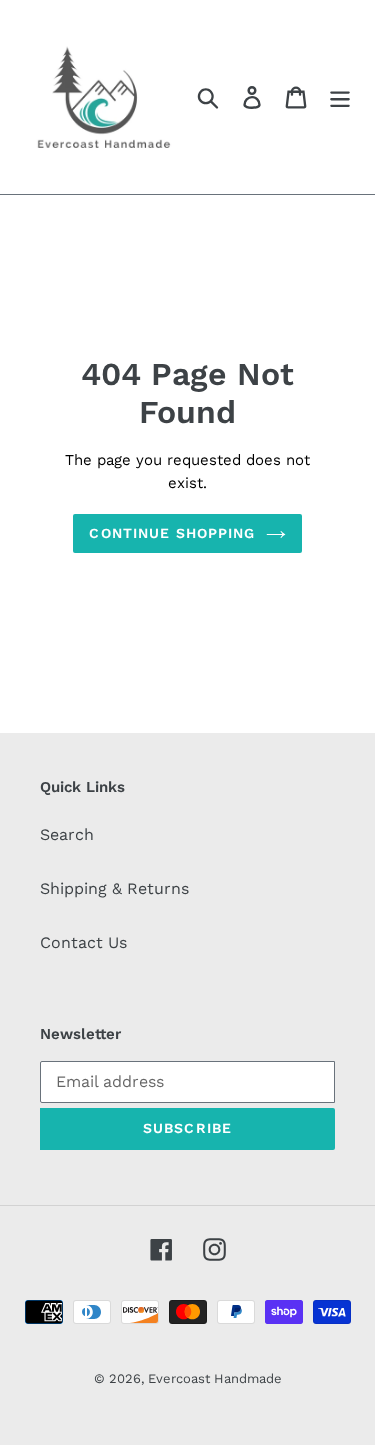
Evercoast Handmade (215, 1378)
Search (67, 834)
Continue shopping (172, 533)
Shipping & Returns (114, 888)
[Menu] (340, 97)
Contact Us (83, 942)
